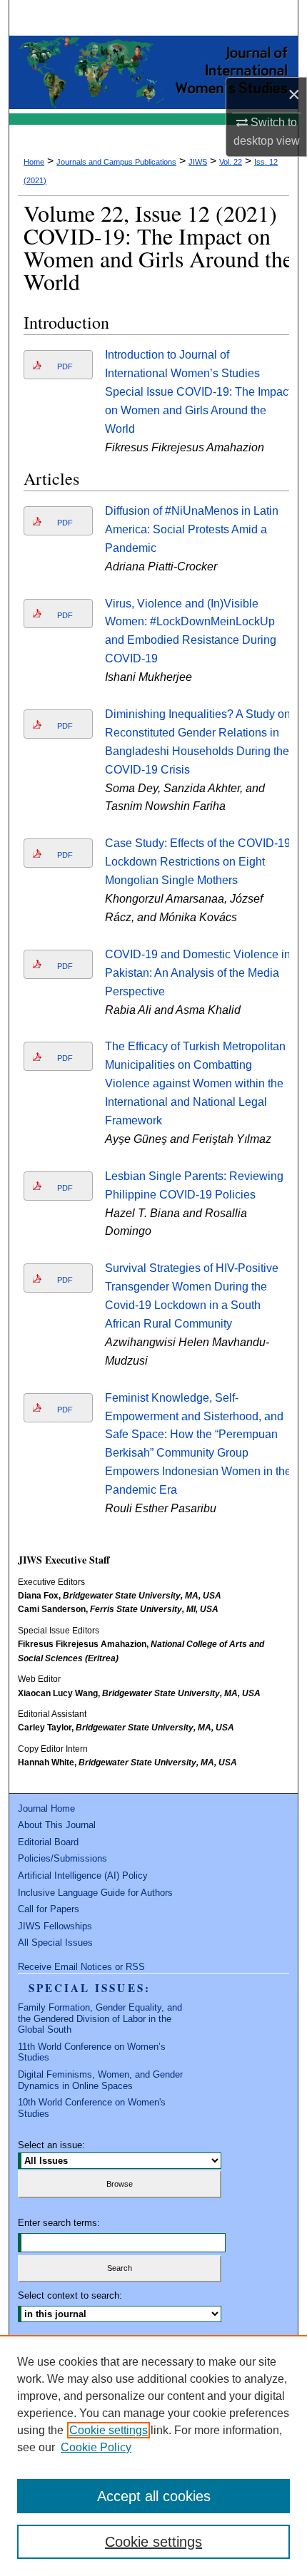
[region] (153, 2456)
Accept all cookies (154, 2496)
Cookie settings (109, 2430)
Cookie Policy (96, 2447)
